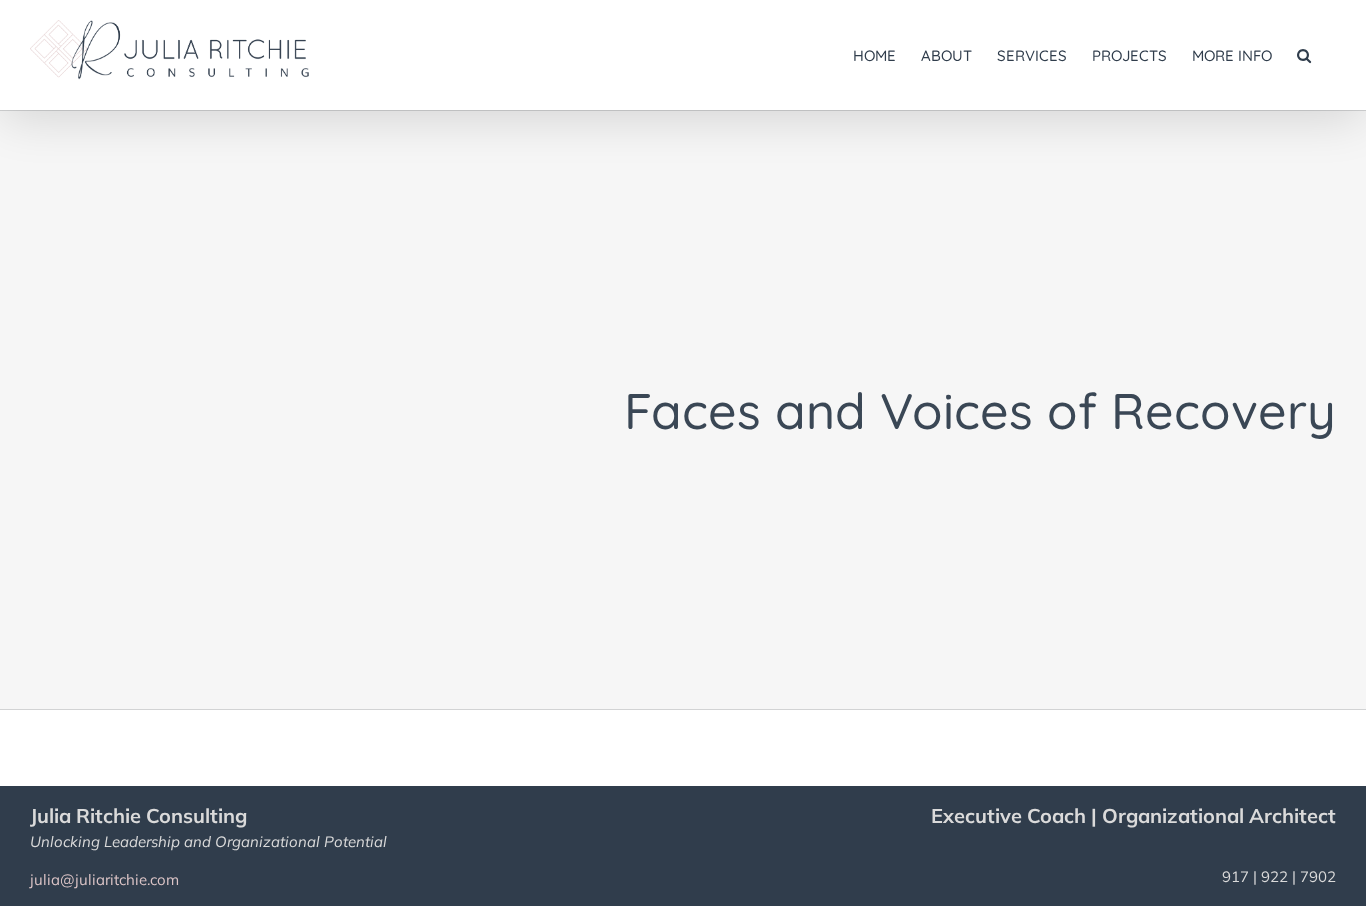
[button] (1304, 55)
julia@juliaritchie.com (104, 879)
